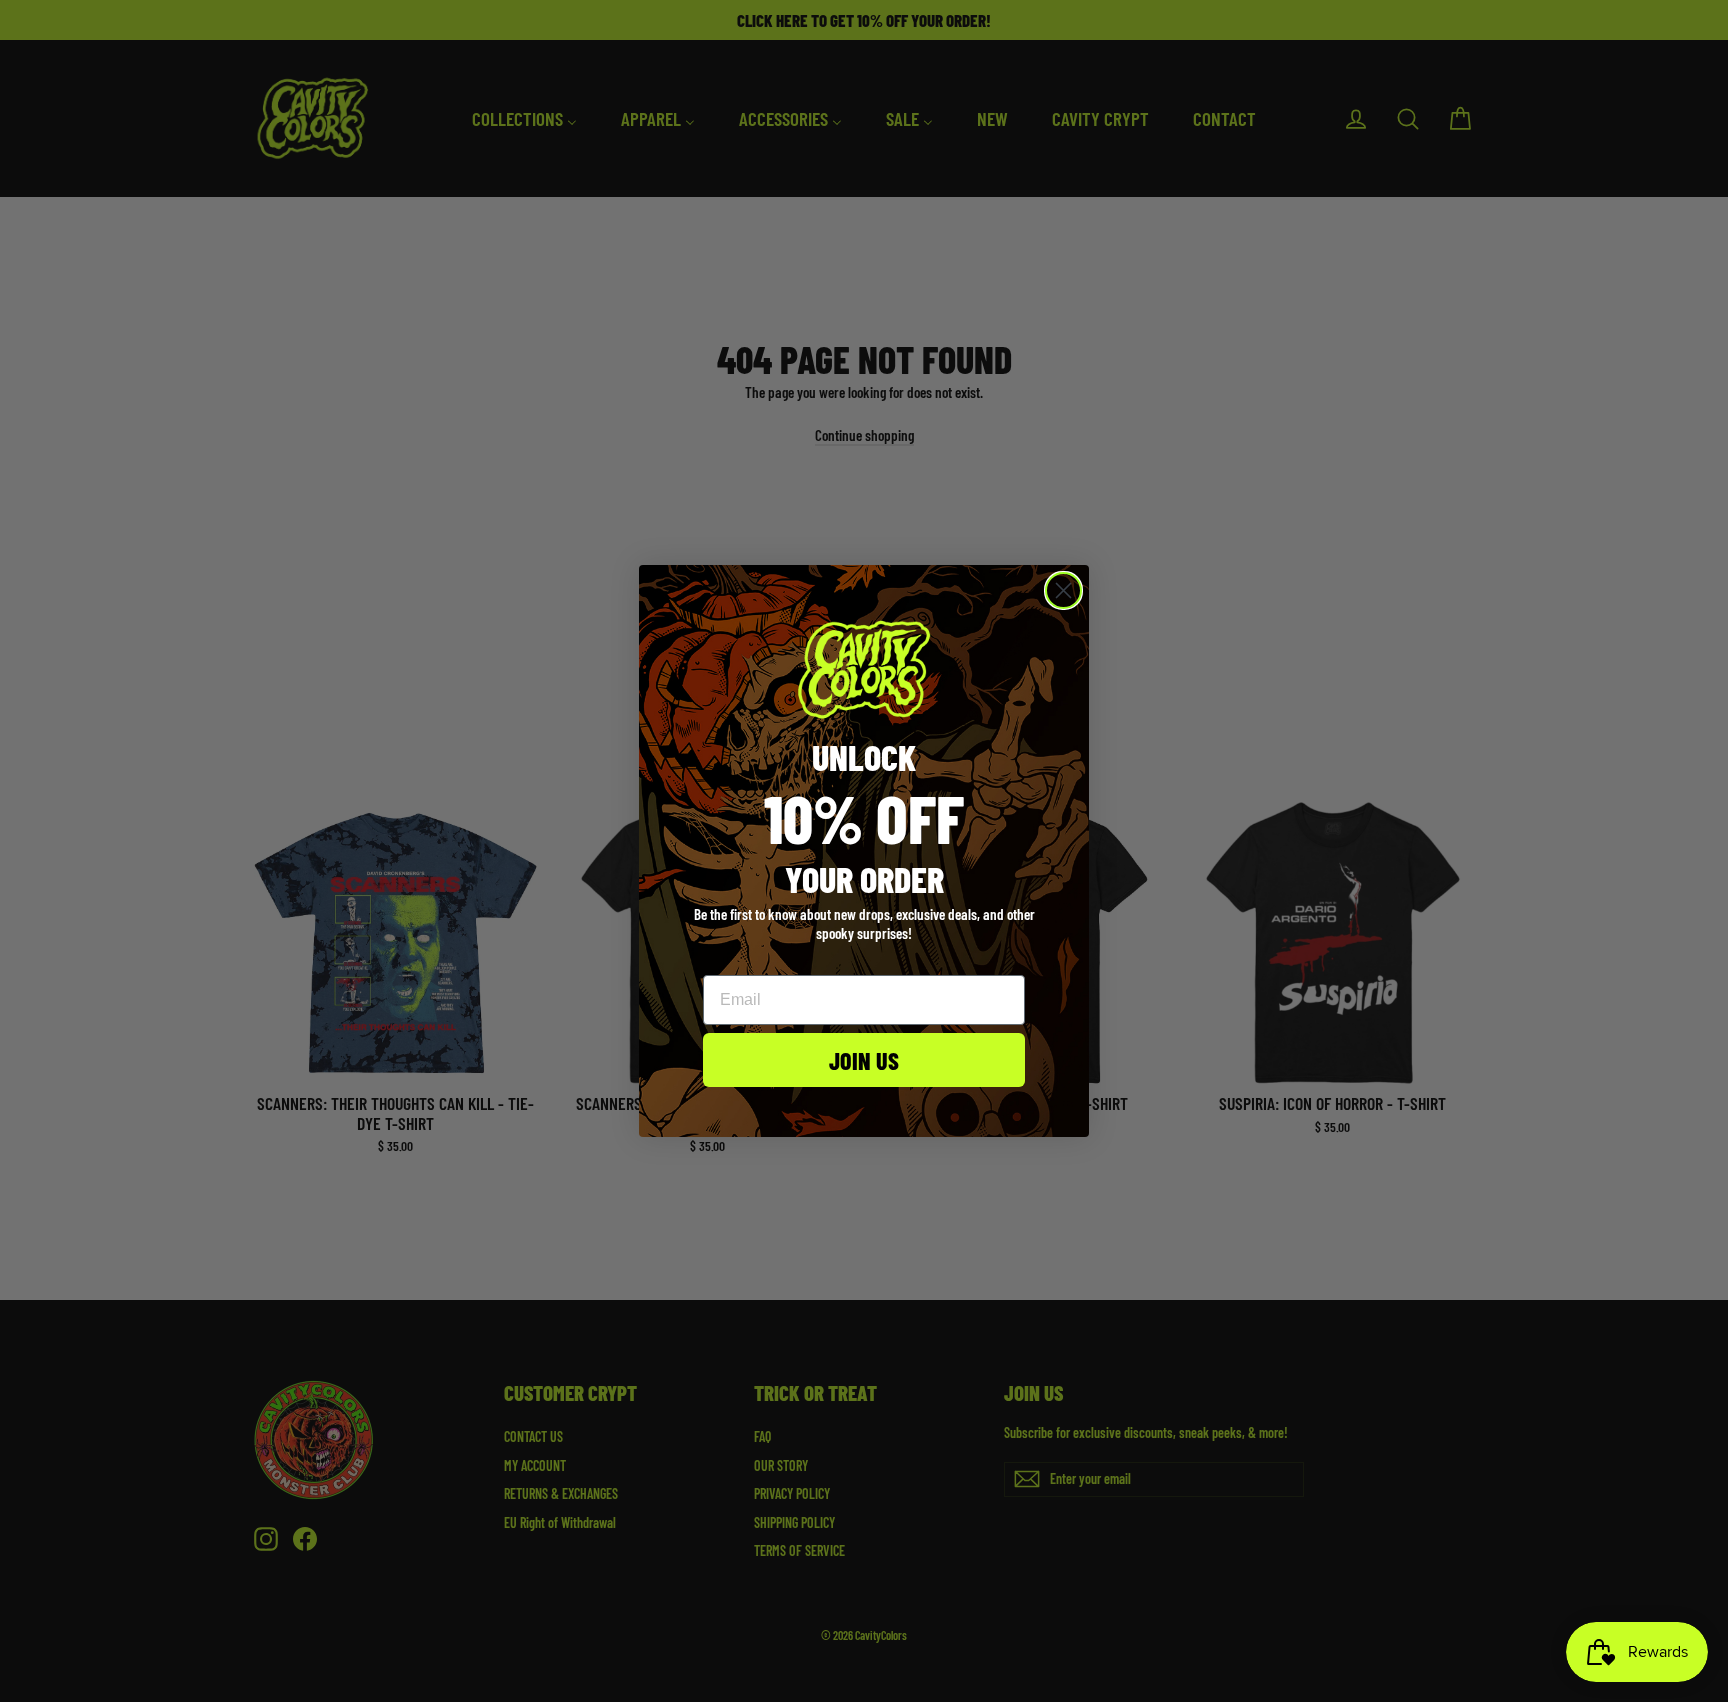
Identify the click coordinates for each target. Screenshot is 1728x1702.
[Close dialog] (1063, 590)
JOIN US (864, 1060)
